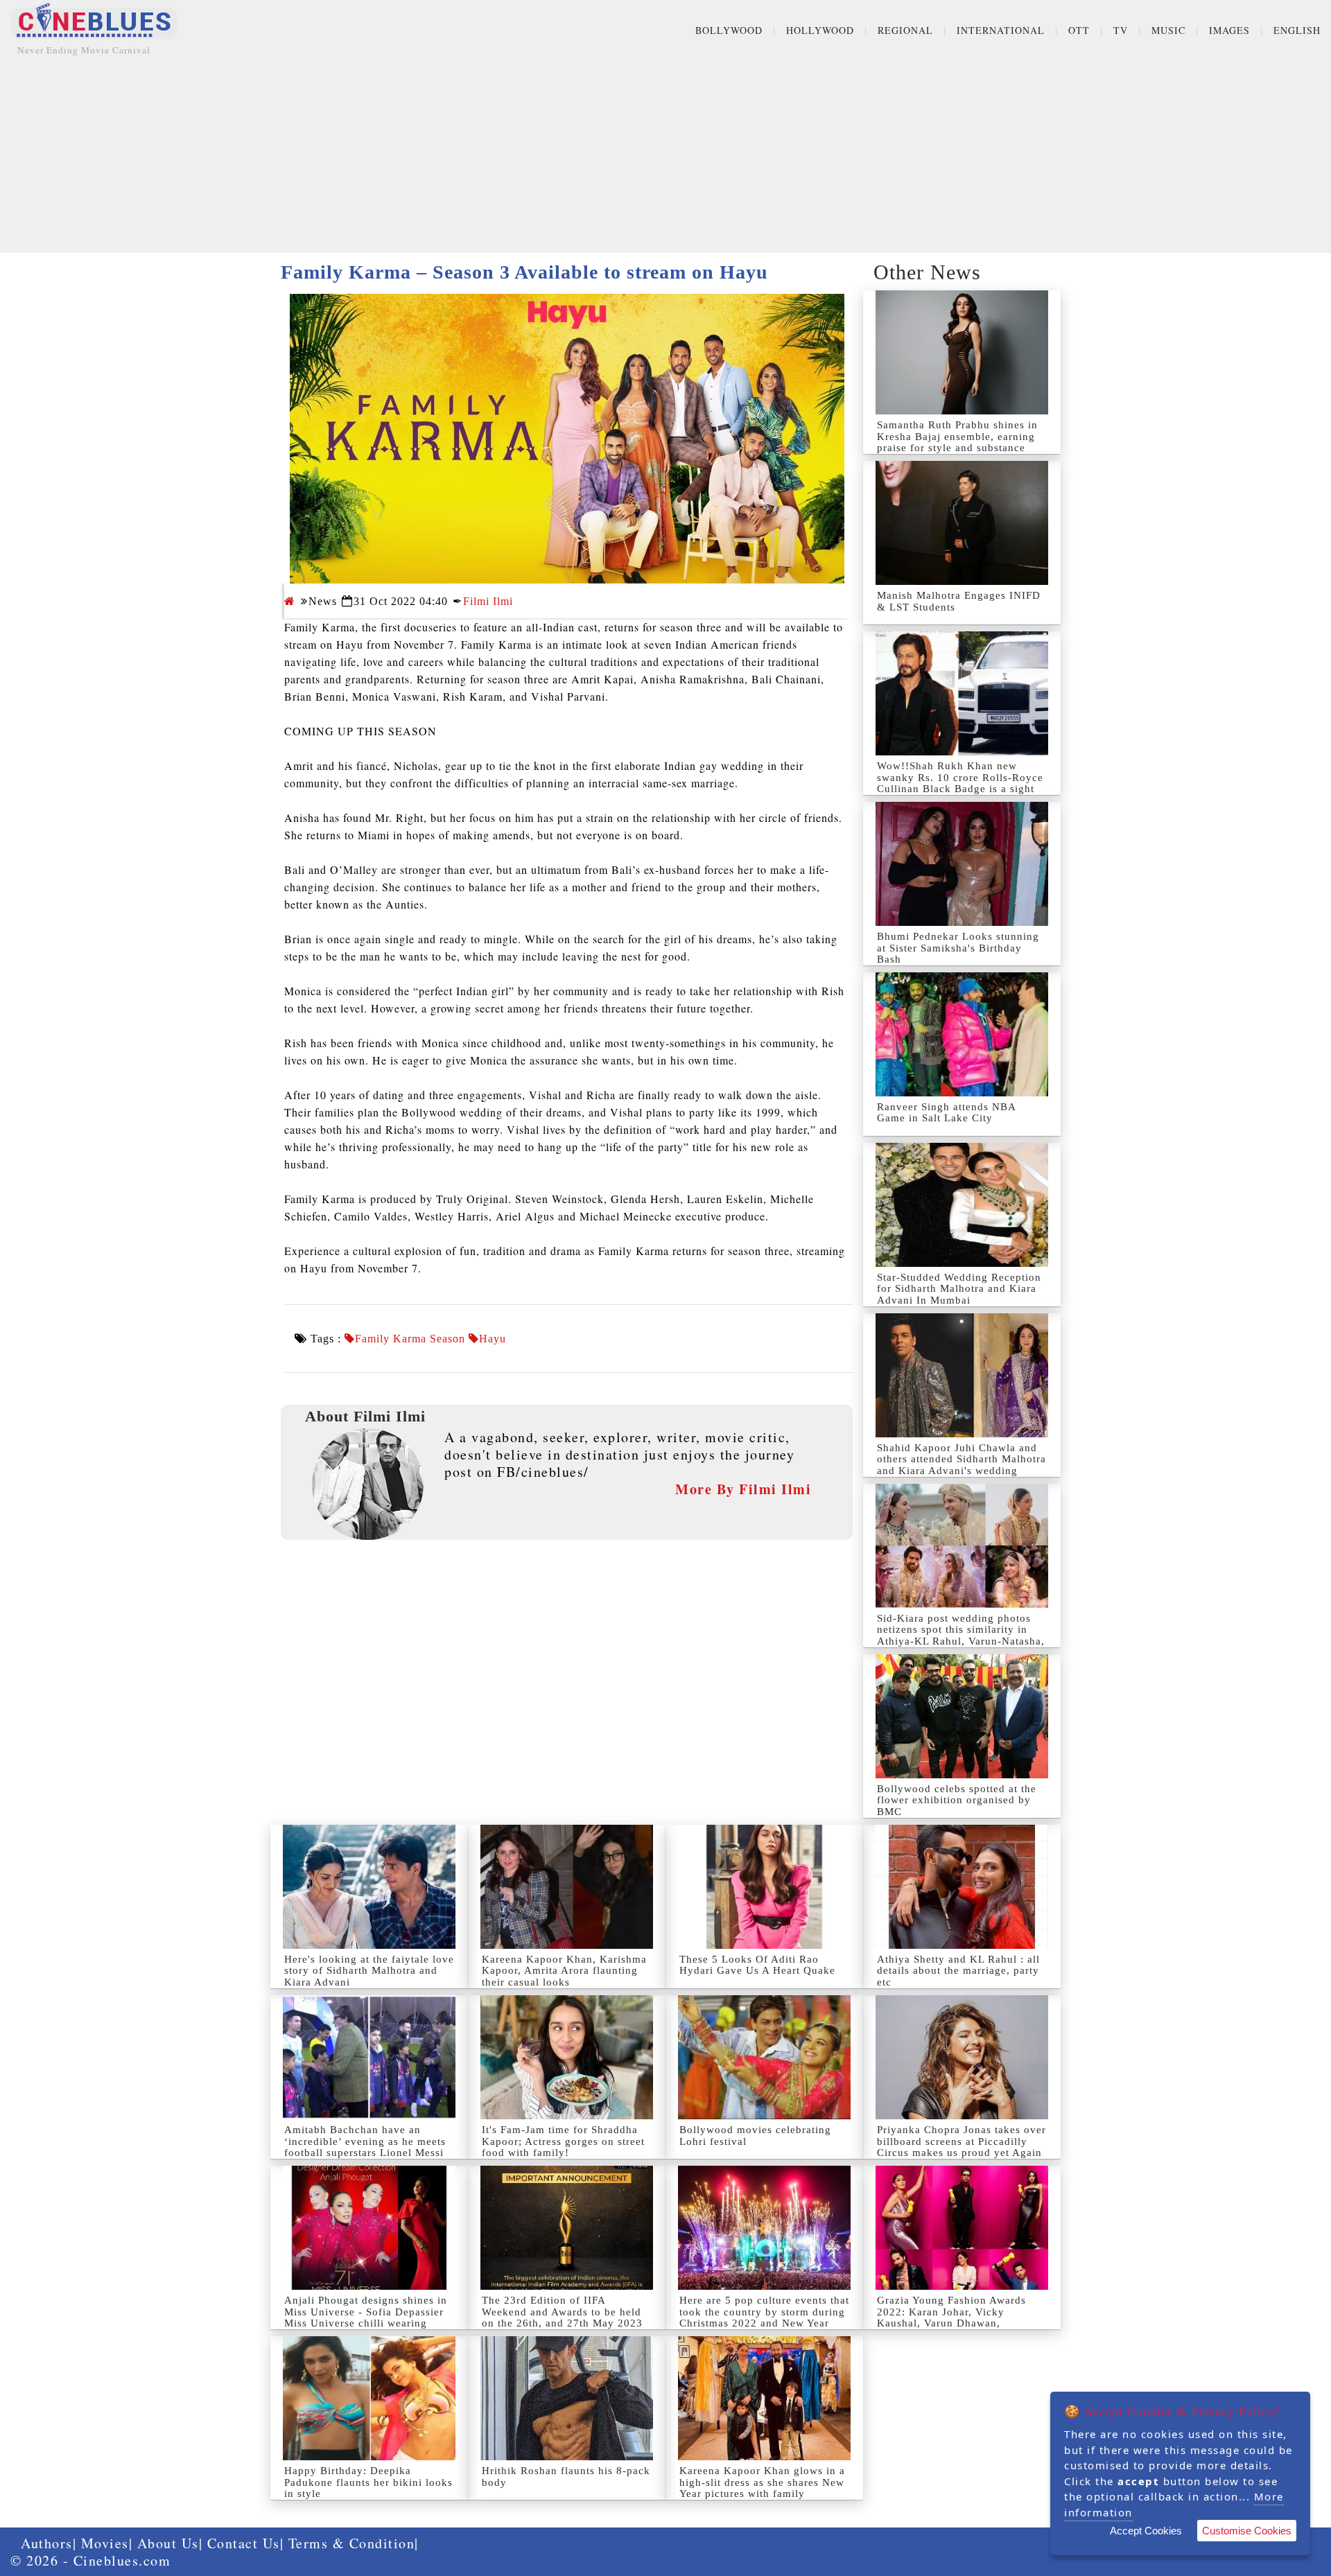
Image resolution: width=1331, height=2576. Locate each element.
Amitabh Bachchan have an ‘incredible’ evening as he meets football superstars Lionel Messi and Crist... (365, 2147)
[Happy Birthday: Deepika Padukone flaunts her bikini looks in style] (369, 2398)
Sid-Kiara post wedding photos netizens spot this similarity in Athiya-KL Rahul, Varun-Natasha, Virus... (961, 1636)
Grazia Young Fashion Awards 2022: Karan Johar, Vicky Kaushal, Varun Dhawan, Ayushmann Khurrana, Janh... (951, 2317)
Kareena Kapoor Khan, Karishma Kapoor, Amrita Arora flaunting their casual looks (564, 1971)
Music (1168, 30)
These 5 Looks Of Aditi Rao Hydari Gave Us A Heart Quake (757, 1965)
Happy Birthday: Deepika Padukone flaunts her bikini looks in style (368, 2482)
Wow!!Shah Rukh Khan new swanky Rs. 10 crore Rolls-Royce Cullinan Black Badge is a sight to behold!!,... (960, 783)
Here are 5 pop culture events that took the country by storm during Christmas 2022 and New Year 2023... (764, 2317)
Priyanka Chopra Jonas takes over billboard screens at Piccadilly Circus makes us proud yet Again (962, 2141)
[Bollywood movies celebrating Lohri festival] (764, 2057)
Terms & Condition (352, 2543)
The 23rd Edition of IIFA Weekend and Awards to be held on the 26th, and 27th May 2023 (562, 2312)
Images (1229, 30)
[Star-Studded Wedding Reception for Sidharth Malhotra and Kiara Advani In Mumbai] (962, 1205)
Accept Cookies (1146, 2531)
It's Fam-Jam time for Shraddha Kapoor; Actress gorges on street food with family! (563, 2141)
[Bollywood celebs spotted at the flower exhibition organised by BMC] (962, 1716)
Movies (105, 2543)
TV (1121, 30)
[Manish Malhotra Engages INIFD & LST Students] (962, 523)
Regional (905, 30)
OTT (1079, 30)
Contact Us (244, 2543)
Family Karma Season (410, 1339)
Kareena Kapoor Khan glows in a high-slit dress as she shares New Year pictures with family (762, 2482)
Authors (47, 2543)
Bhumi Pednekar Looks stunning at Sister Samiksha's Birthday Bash (958, 948)
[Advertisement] (665, 156)
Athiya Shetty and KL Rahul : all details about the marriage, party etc (958, 1971)
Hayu (493, 1339)
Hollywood (820, 30)
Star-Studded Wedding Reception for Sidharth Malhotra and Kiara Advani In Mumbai (959, 1289)
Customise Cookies (1247, 2531)
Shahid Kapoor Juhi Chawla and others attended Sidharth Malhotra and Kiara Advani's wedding (962, 1459)
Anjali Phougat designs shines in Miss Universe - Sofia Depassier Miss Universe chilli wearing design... (366, 2317)
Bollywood (729, 30)
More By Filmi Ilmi (743, 1489)
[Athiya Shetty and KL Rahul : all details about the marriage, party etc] (962, 1887)
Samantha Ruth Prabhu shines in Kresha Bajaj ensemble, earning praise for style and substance (957, 436)
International (1001, 30)
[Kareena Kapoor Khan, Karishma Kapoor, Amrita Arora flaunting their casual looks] (567, 1887)
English (1297, 30)
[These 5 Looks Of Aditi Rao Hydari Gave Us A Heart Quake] (764, 1887)
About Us (168, 2543)
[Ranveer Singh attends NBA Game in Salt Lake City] (962, 1034)
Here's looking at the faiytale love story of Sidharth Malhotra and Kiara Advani (369, 1971)
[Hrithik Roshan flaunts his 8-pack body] (567, 2398)
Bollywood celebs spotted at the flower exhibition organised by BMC (957, 1800)
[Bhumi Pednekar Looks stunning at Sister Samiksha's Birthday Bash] (962, 864)
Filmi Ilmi (488, 601)
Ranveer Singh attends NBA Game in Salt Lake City (946, 1113)
